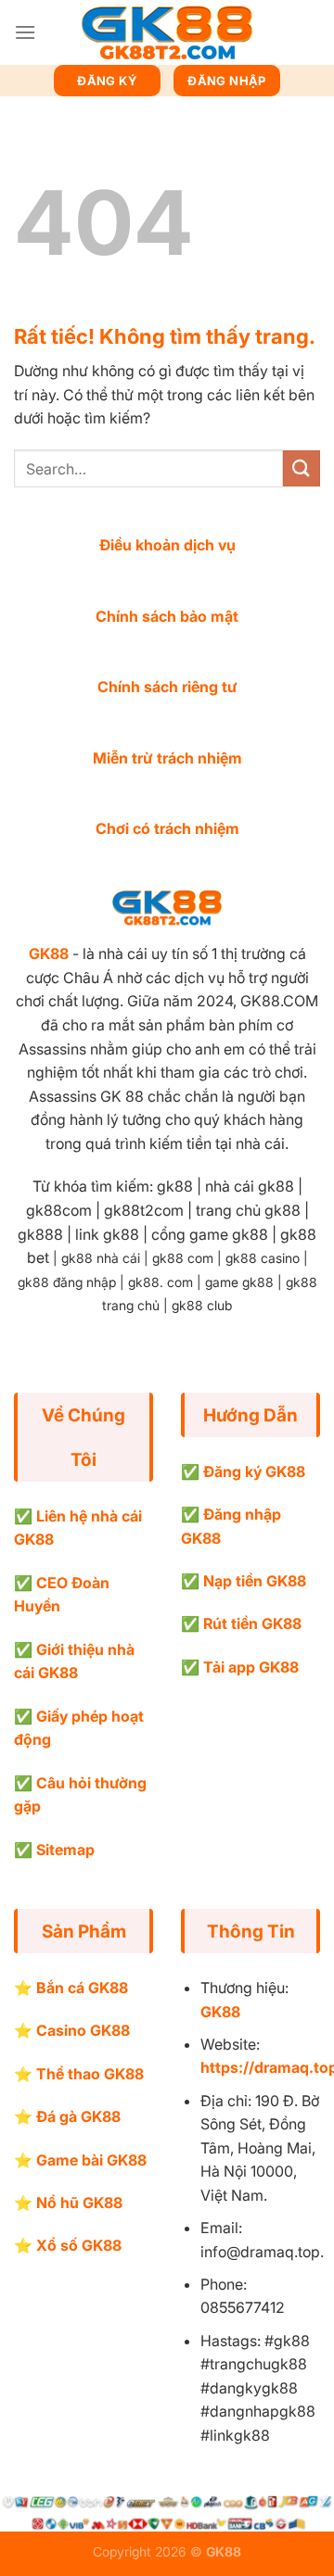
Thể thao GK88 (90, 2074)
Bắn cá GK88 (82, 1988)
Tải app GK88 (251, 1667)
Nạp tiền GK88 (255, 1581)
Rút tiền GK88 (252, 1623)
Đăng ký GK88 (254, 1471)
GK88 (49, 953)
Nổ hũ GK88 (79, 2203)
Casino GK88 (83, 2030)
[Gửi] (302, 468)
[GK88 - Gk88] (167, 33)
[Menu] (25, 32)
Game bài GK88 (91, 2160)
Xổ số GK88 (79, 2245)
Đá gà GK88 (78, 2116)
